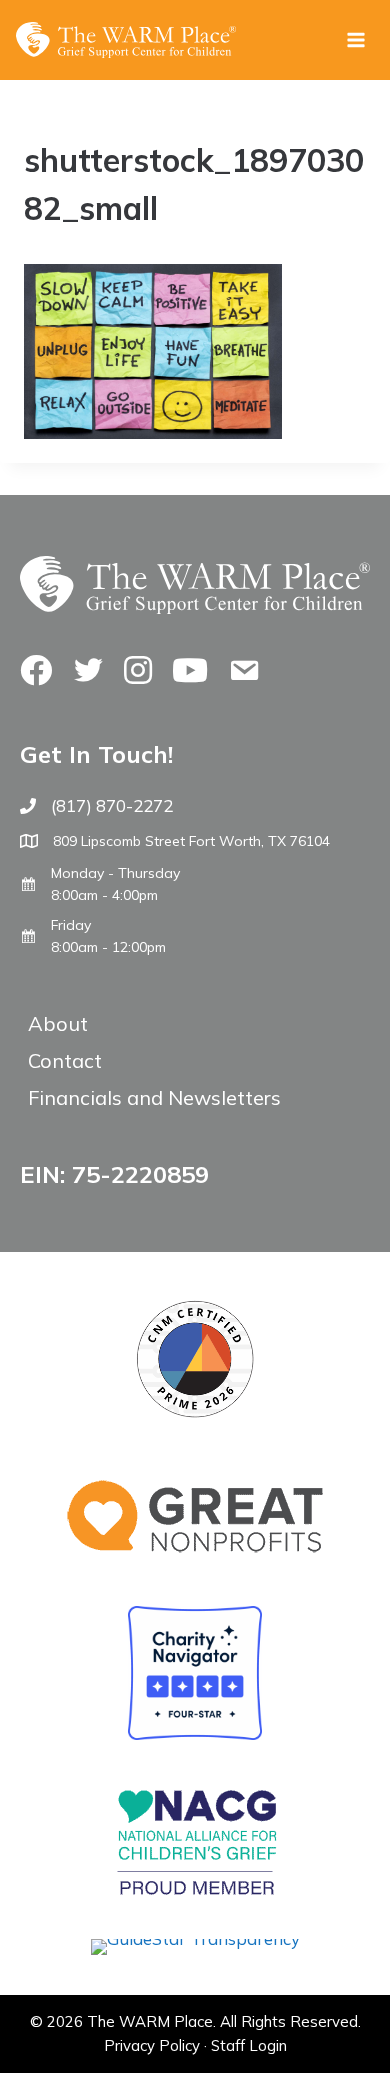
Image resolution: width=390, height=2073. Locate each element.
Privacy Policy (152, 2045)
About (58, 1023)
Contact (65, 1060)
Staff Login (249, 2045)
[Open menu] (355, 39)
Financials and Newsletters (154, 1097)
